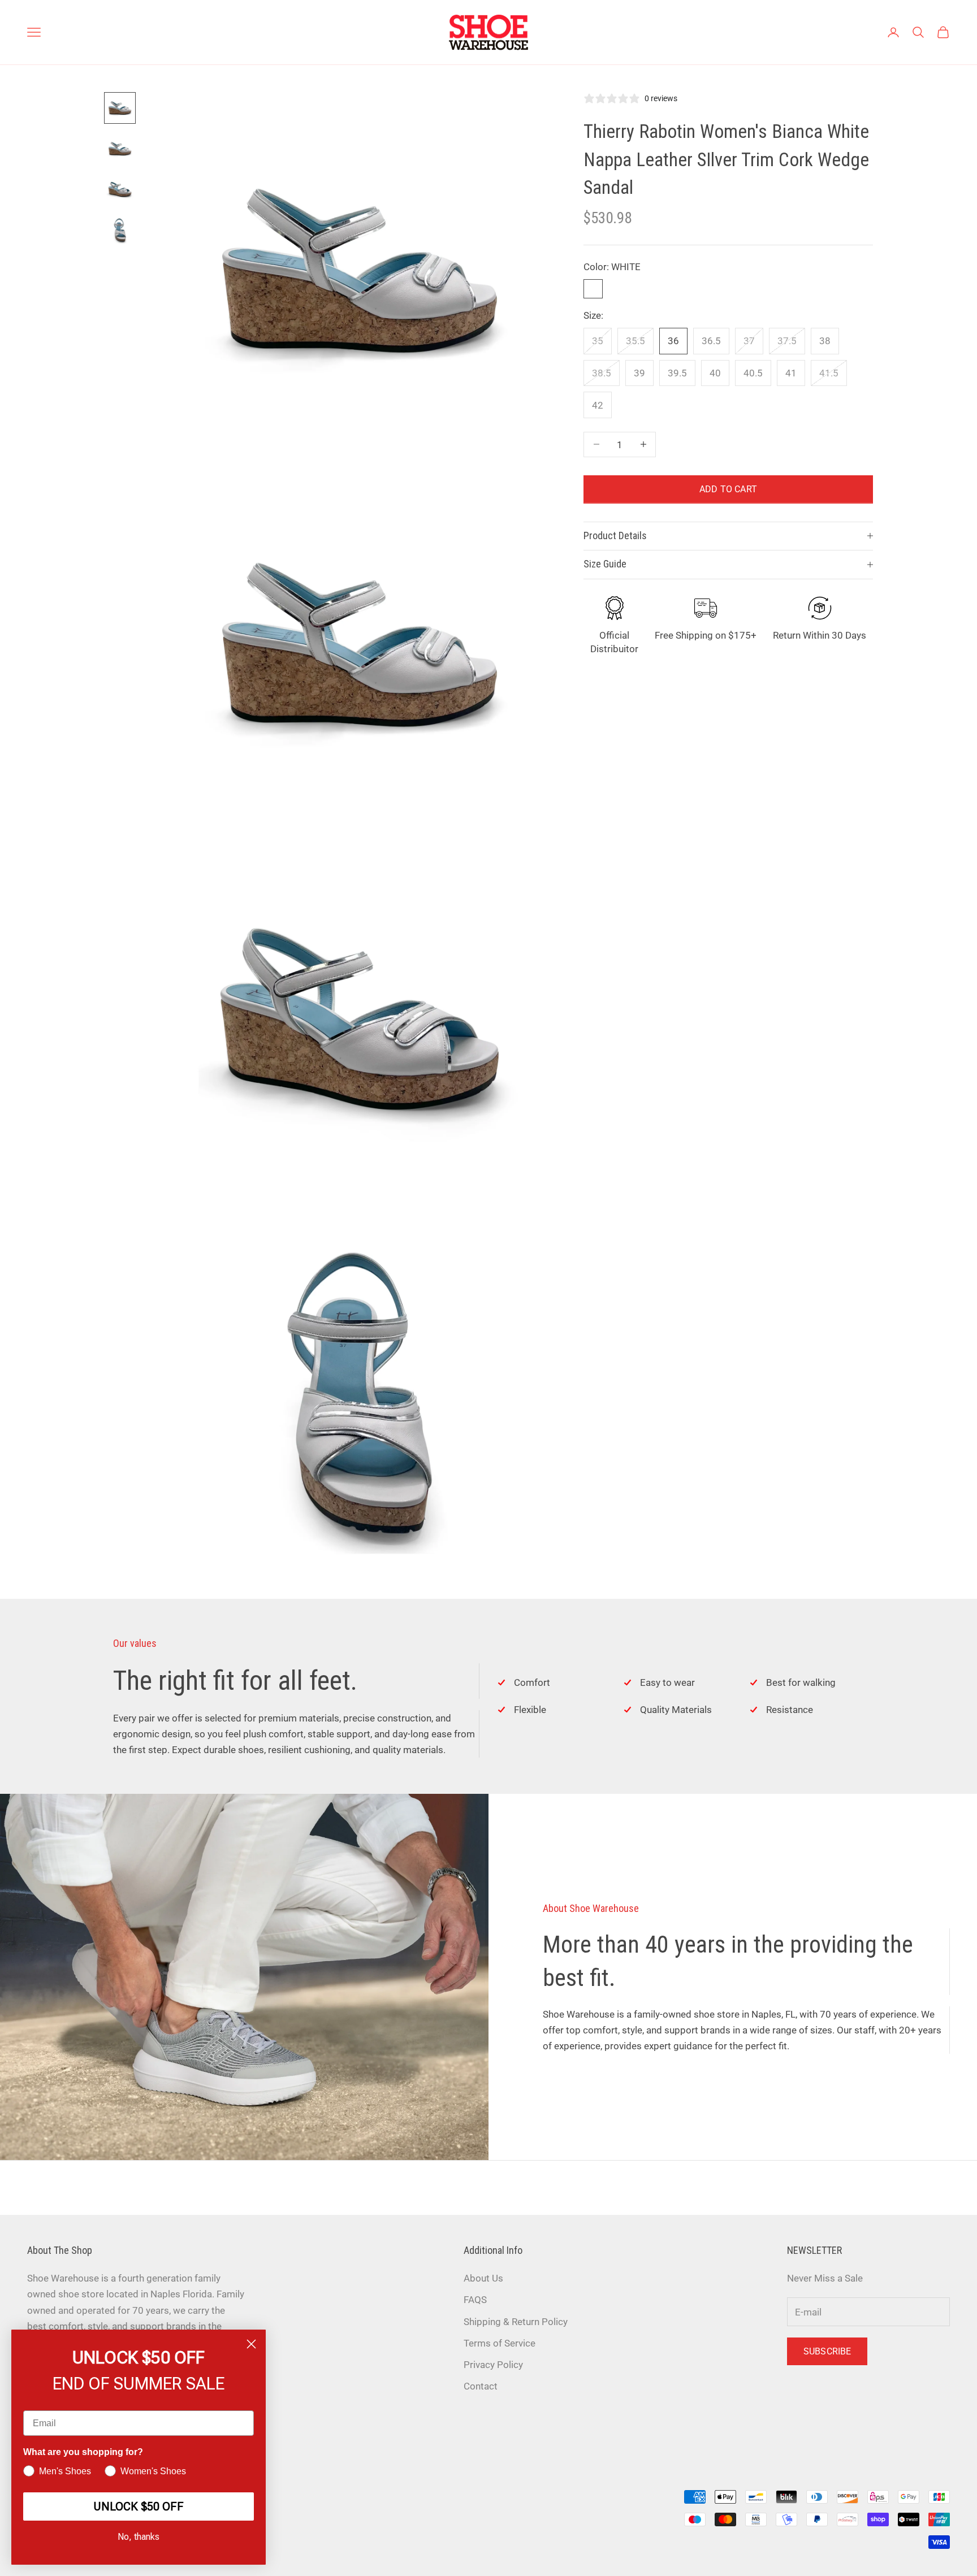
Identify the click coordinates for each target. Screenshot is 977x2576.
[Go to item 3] (120, 189)
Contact (481, 2386)
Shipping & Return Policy (516, 2322)
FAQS (475, 2300)
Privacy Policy (493, 2365)
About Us (483, 2278)
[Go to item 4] (120, 230)
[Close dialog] (251, 2344)
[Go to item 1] (120, 108)
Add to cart (728, 489)
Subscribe (827, 2351)
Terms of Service (500, 2343)
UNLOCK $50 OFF (139, 2506)
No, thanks (139, 2537)
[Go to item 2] (120, 149)
